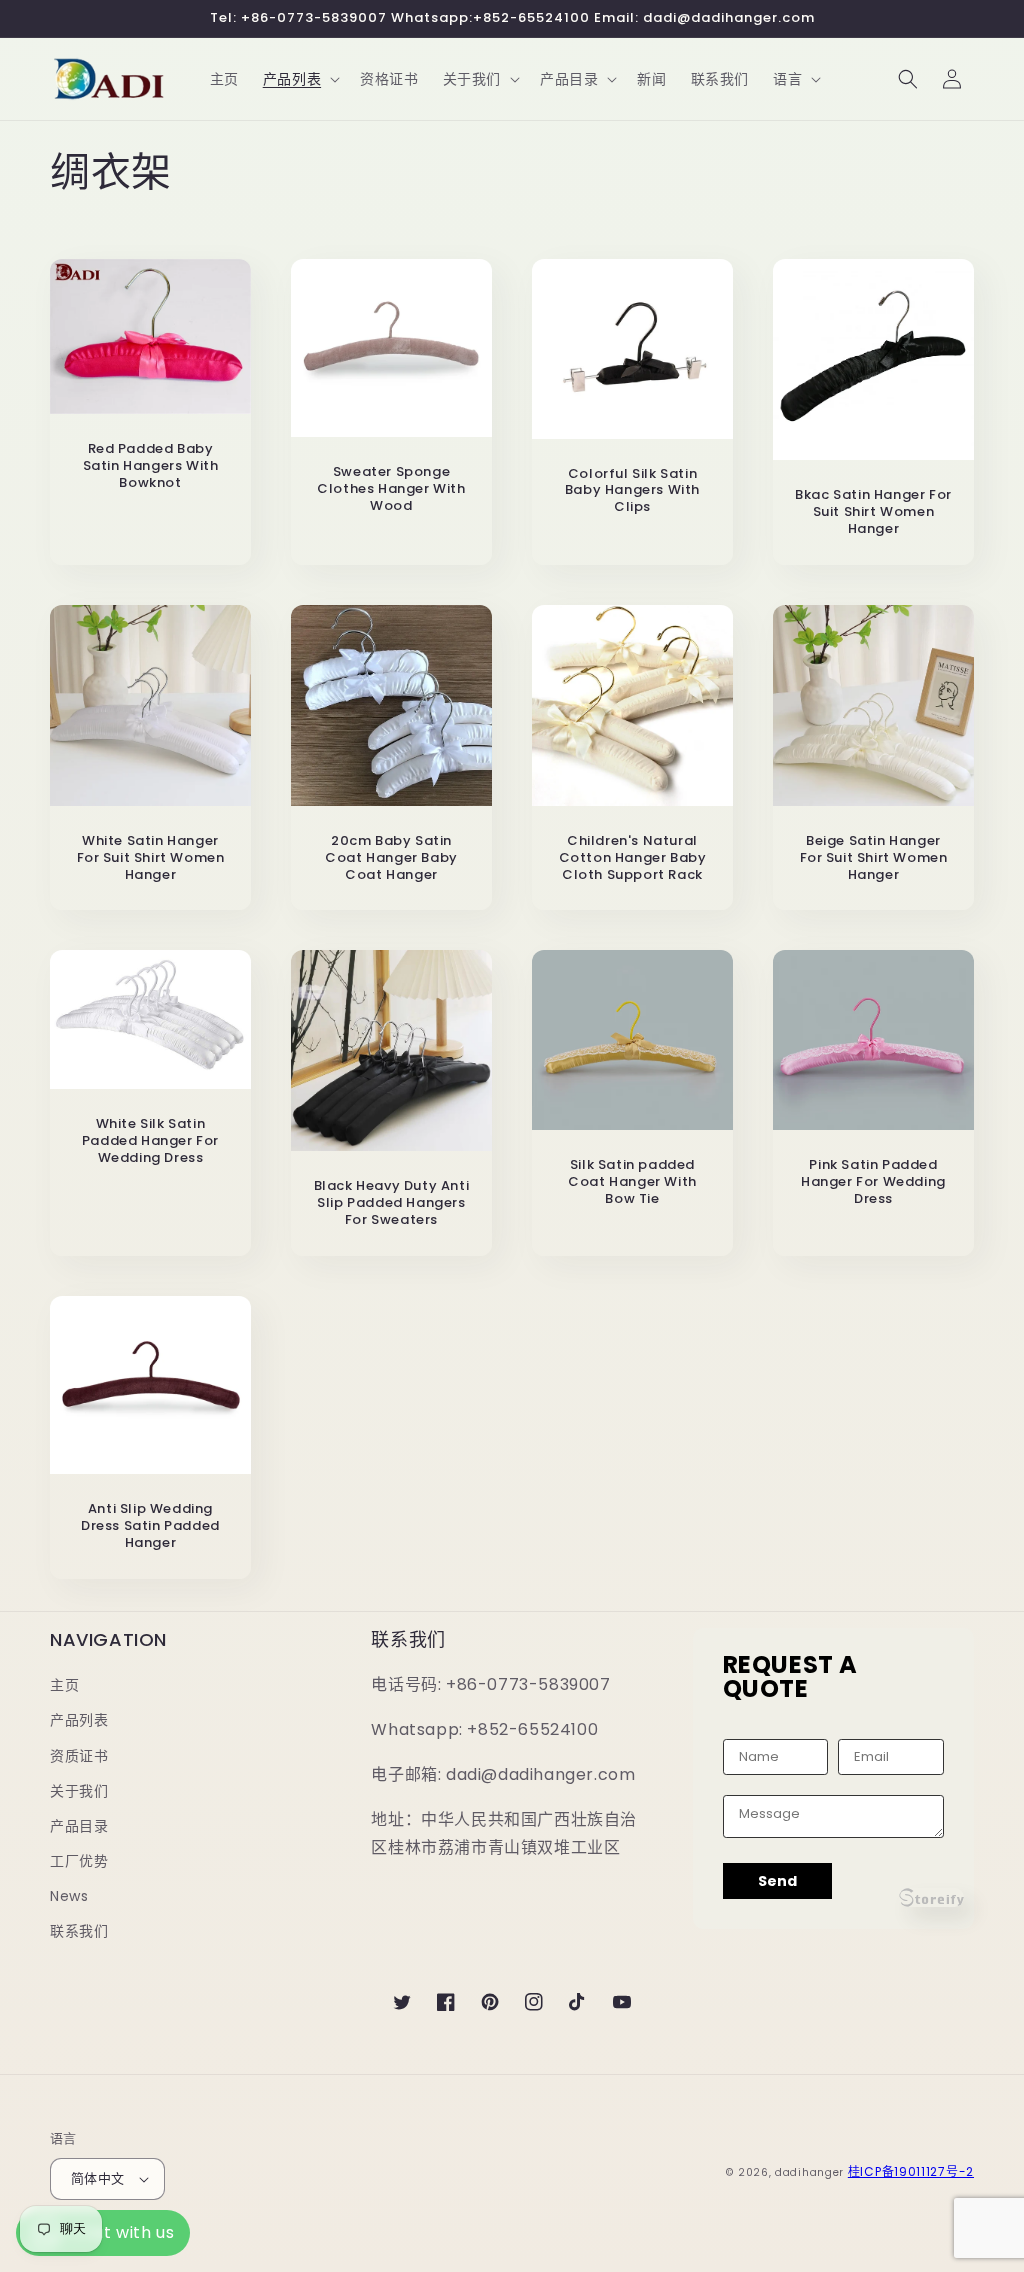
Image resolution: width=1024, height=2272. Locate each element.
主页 (64, 1685)
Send (777, 1881)
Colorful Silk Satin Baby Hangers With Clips (632, 491)
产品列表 (79, 1720)
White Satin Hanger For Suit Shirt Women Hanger (151, 858)
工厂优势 (79, 1861)
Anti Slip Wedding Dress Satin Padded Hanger (150, 1526)
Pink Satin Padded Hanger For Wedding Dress (873, 1182)
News (69, 1896)
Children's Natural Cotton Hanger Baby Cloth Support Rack (633, 858)
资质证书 (79, 1756)
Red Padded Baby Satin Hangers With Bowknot (151, 466)
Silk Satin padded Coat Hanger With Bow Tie (632, 1182)
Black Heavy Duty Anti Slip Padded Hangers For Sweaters (392, 1203)
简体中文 (98, 2178)
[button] (299, 79)
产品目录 (79, 1826)
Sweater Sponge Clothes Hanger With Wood (391, 489)
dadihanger (809, 2172)
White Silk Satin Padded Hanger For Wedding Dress (150, 1141)
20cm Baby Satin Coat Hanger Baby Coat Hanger (391, 858)
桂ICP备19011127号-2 (911, 2171)
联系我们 (79, 1931)
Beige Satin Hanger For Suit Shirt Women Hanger (874, 858)
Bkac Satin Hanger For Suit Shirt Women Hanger (873, 512)
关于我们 (79, 1791)
